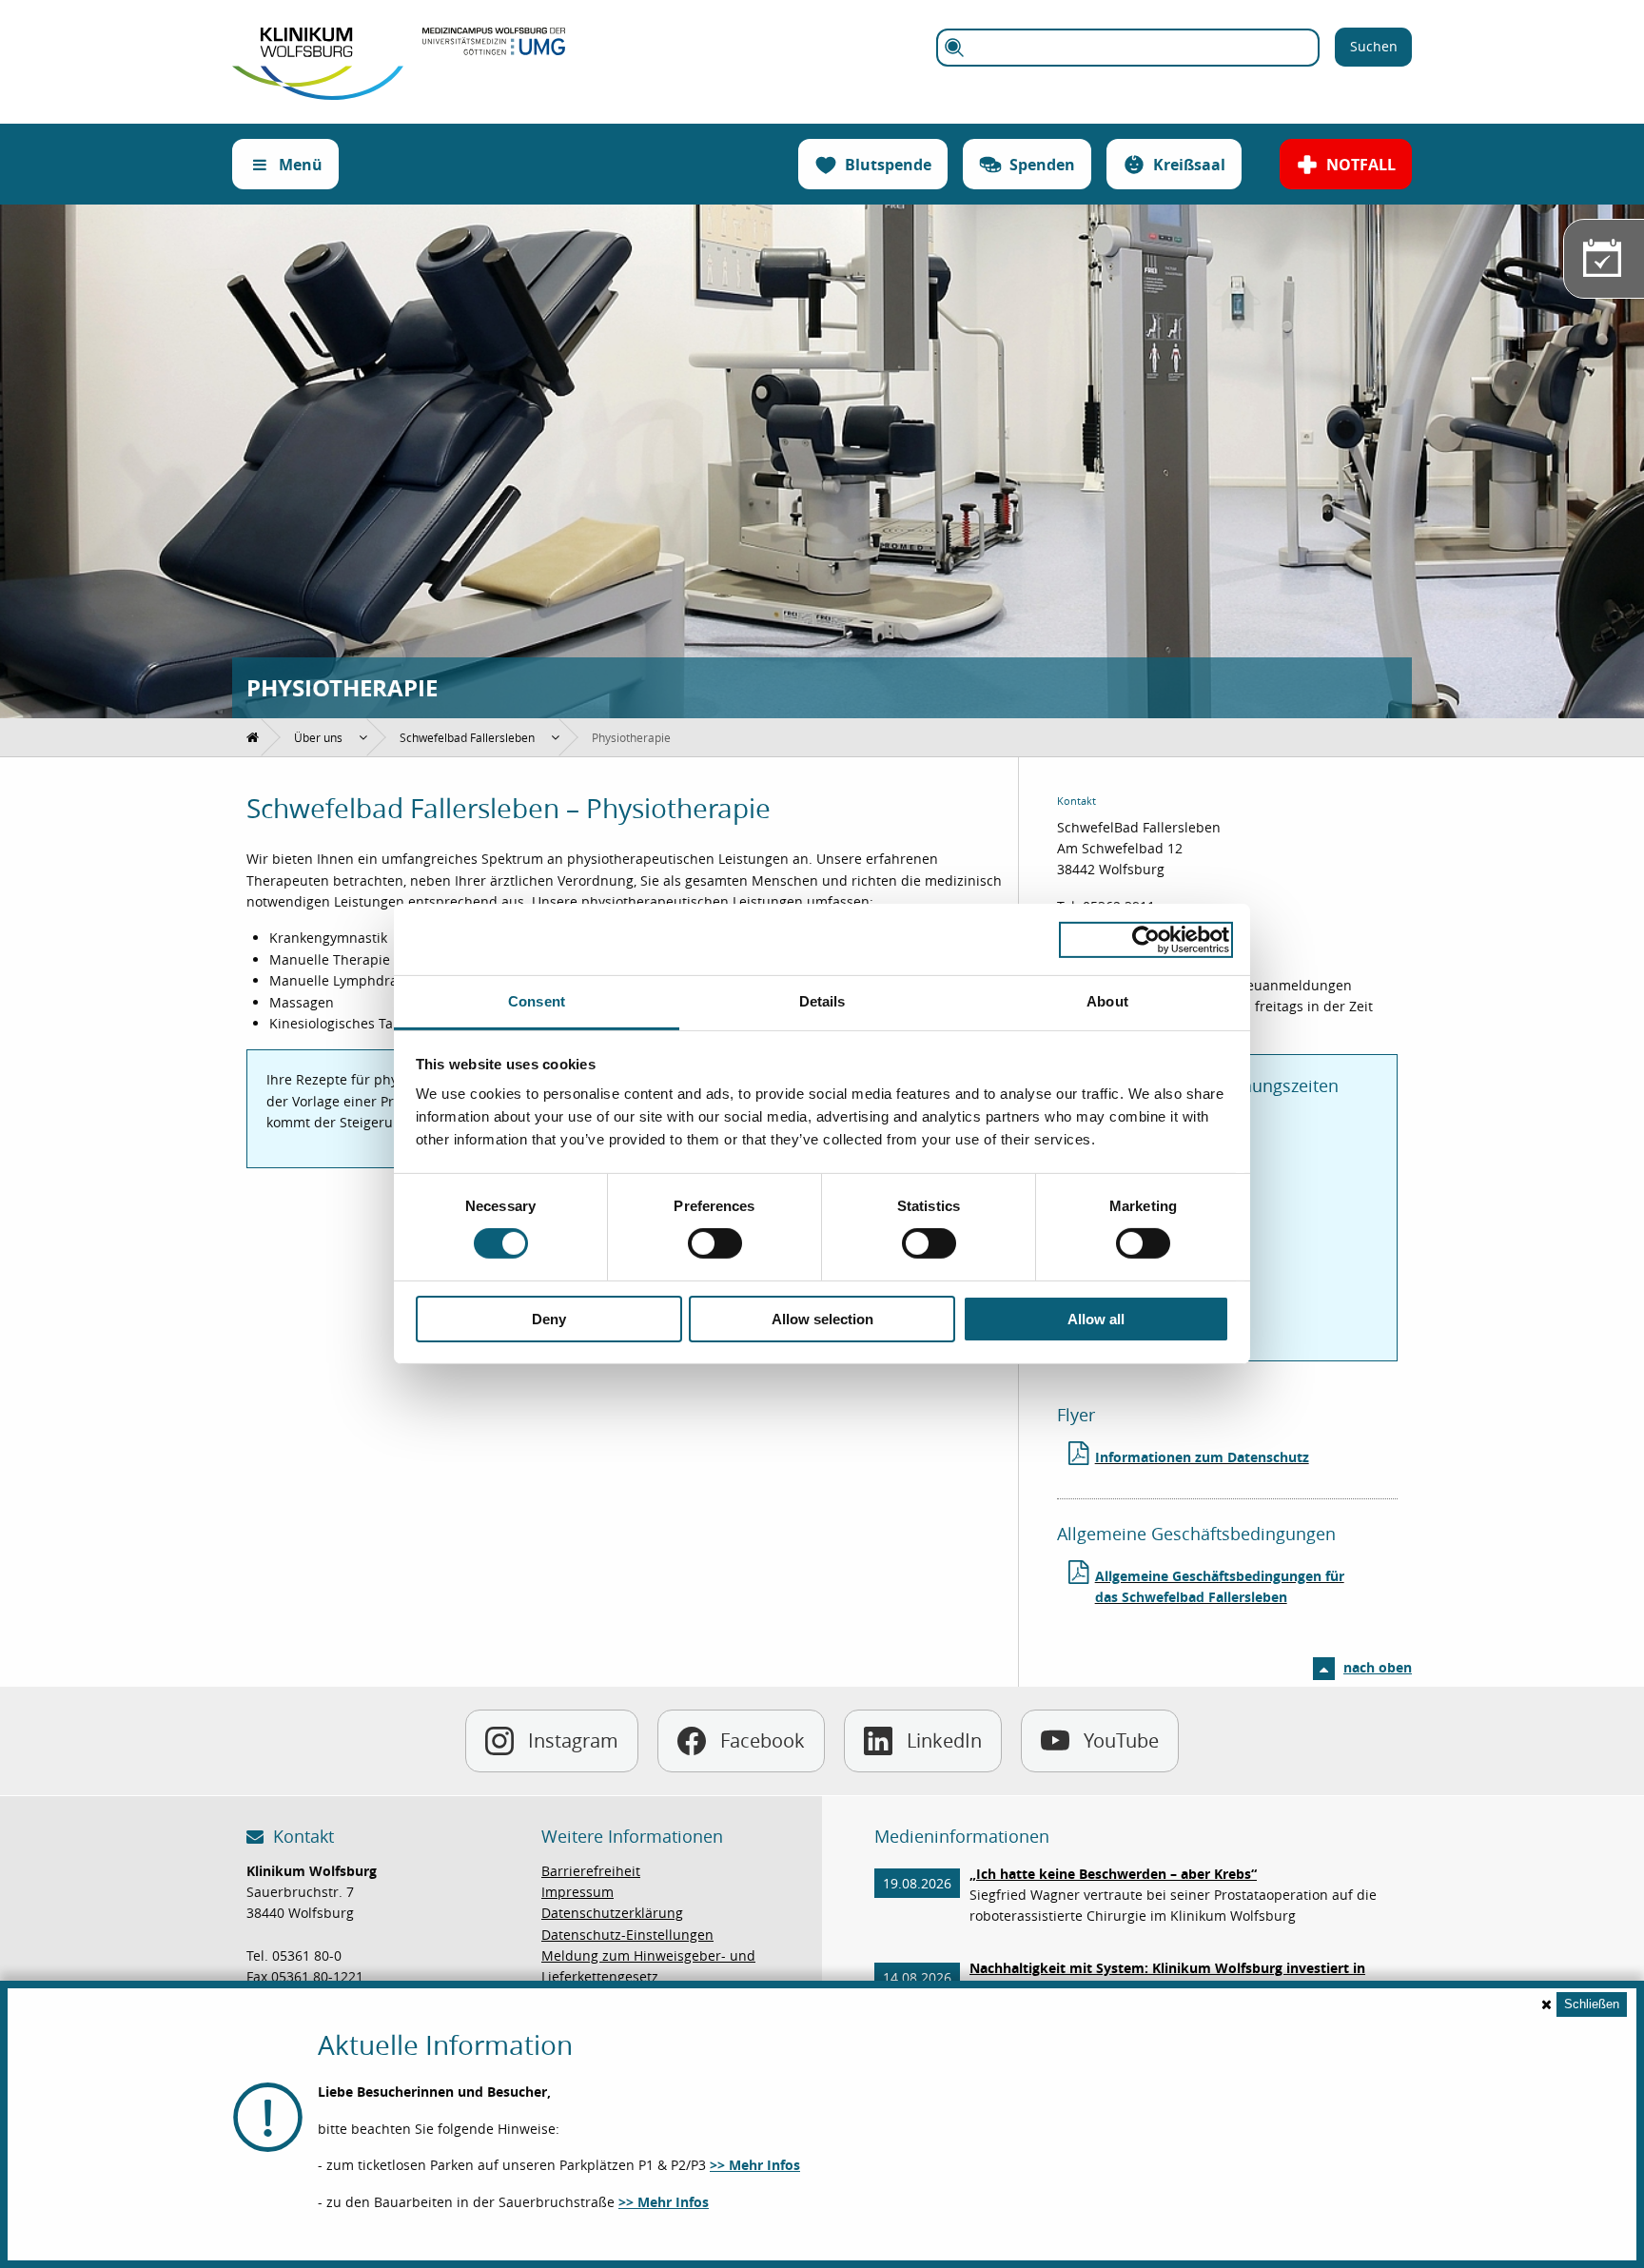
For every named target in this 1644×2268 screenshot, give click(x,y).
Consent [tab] (537, 1001)
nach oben (1378, 1667)
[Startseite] (318, 38)
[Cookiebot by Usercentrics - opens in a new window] (1146, 939)
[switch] (715, 1243)
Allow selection (822, 1319)
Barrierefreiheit (591, 1871)
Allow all (1096, 1319)
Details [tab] (822, 1001)
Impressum (577, 1892)
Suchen (1374, 46)
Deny (549, 1319)
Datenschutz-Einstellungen (627, 1935)
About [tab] (1107, 1001)
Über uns (318, 737)
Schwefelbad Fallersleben (467, 737)
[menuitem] (254, 737)
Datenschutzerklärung (612, 1913)
